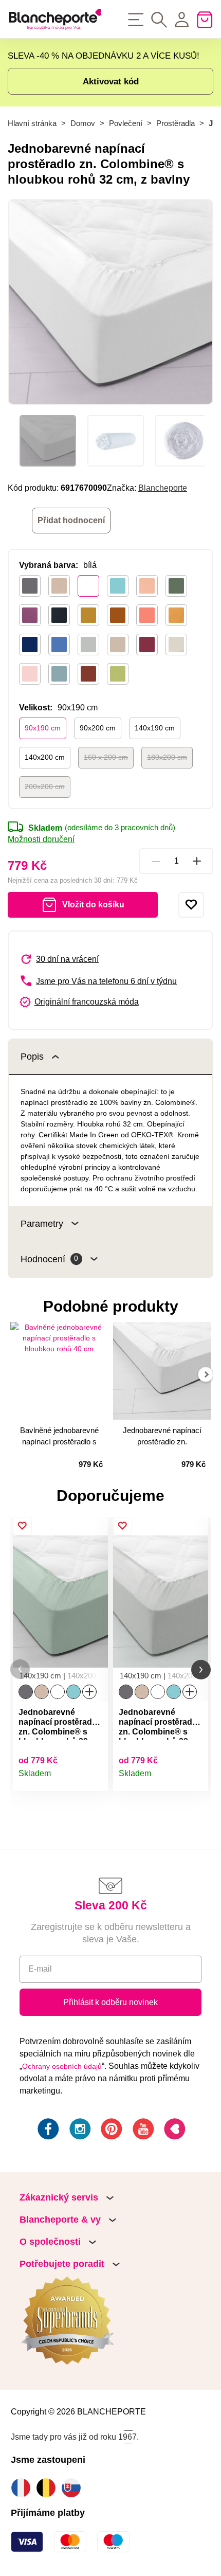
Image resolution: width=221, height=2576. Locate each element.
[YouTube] (142, 2131)
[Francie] (23, 2488)
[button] (20, 1669)
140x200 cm (45, 757)
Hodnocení (49, 1259)
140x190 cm (155, 728)
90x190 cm (43, 728)
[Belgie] (49, 2488)
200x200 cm (45, 786)
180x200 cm (167, 757)
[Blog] (174, 2131)
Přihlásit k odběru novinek (110, 2002)
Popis (32, 1056)
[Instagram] (79, 2131)
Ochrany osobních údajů (62, 2066)
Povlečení (126, 123)
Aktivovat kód (111, 81)
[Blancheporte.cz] (55, 19)
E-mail (40, 1969)
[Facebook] (47, 2131)
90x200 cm (98, 728)
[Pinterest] (110, 2131)
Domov (83, 123)
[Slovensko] (74, 2488)
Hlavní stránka (32, 123)
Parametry (42, 1223)
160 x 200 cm (106, 757)
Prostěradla (176, 123)
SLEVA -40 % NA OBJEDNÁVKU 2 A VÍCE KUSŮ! (104, 56)
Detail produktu (95, 1778)
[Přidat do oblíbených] (191, 905)
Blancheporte (163, 488)
